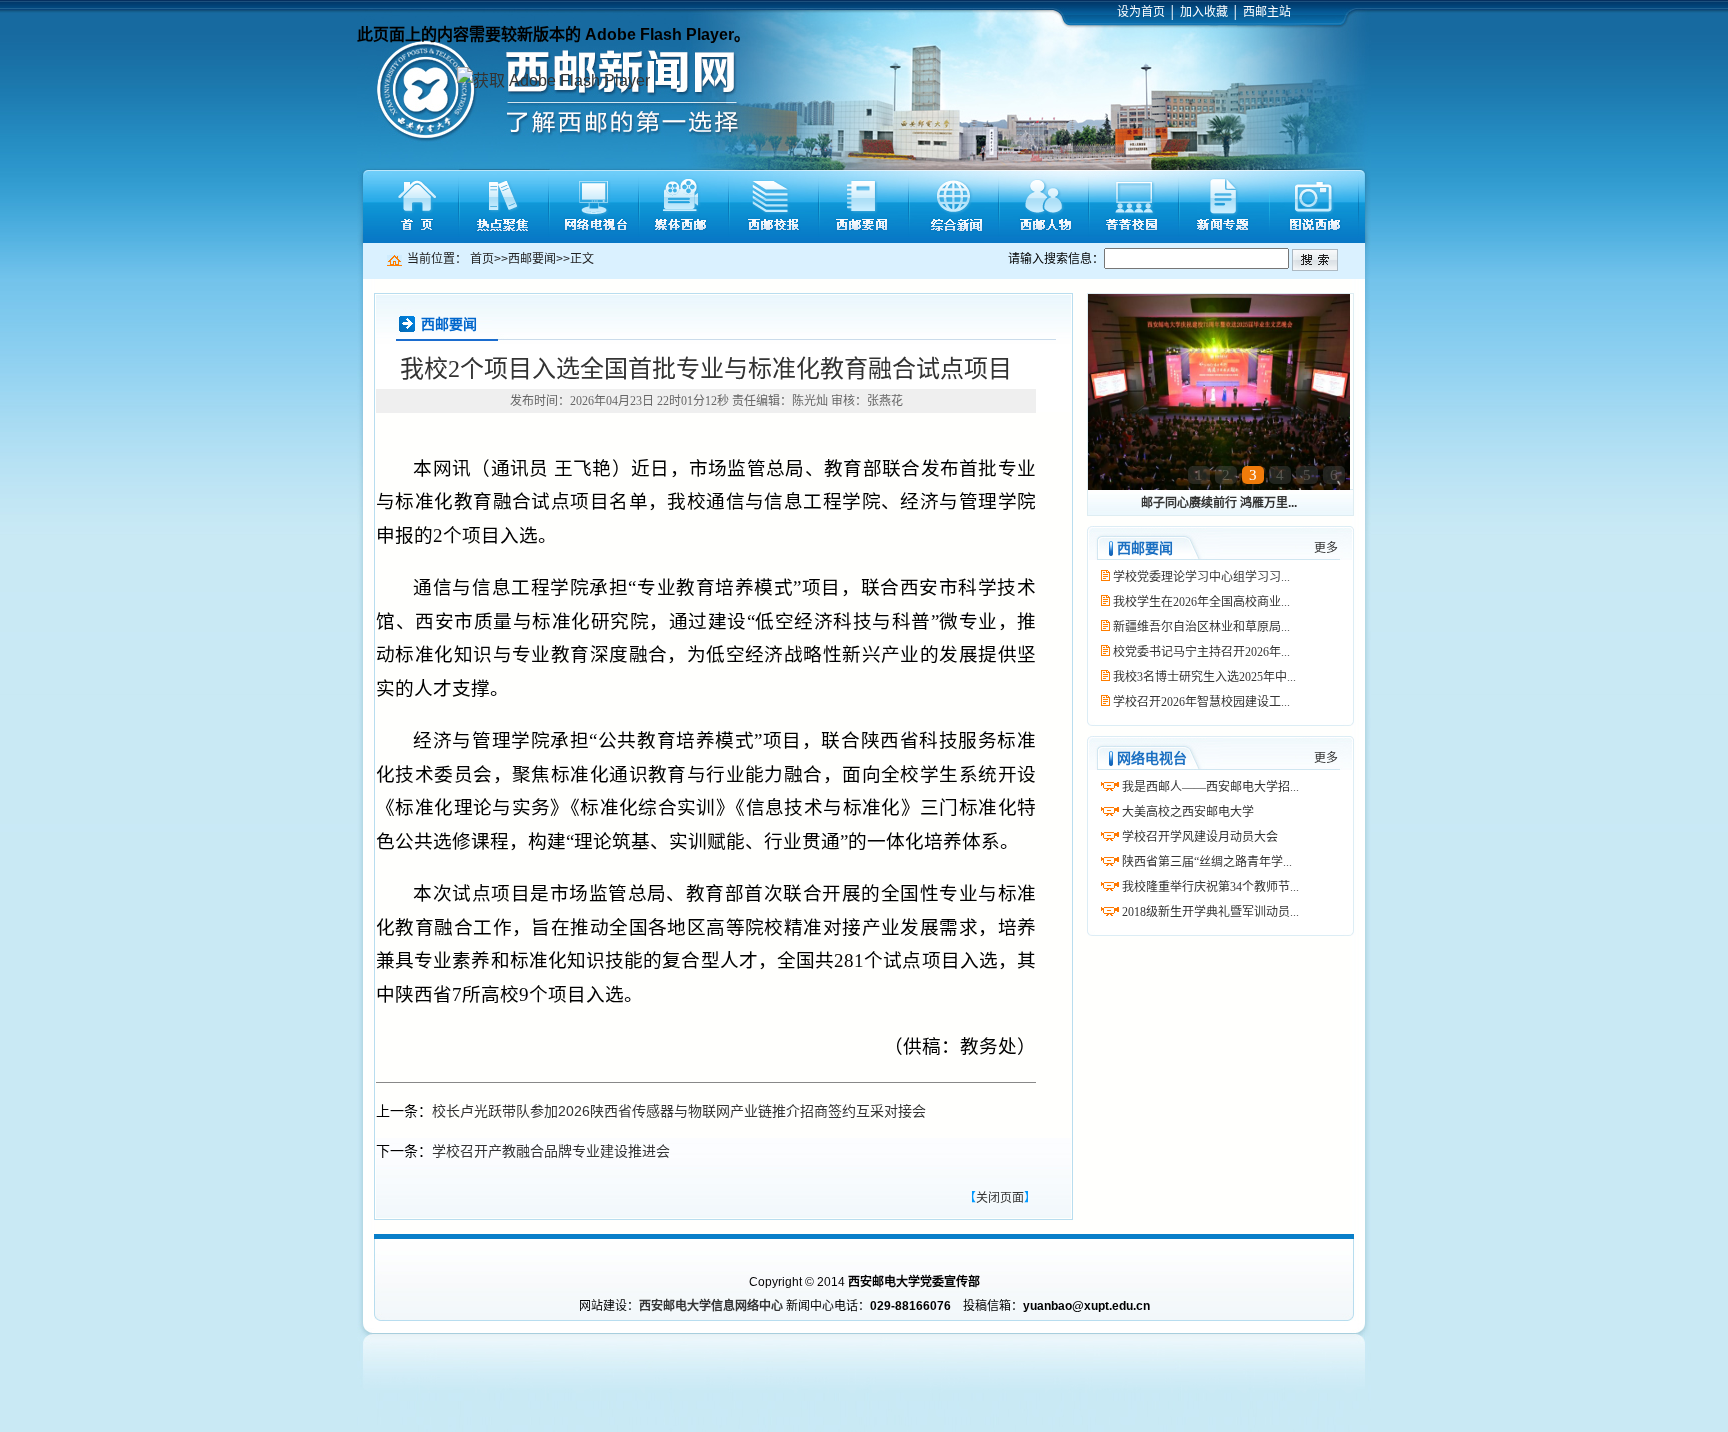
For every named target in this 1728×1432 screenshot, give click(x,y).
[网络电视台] (594, 206)
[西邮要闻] (864, 206)
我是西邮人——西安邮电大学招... (1210, 787)
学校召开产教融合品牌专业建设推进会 (551, 1151)
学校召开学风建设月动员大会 (1200, 837)
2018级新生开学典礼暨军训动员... (1210, 912)
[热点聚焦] (504, 206)
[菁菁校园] (1134, 206)
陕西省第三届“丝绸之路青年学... (1207, 862)
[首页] (414, 206)
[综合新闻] (954, 206)
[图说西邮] (1314, 206)
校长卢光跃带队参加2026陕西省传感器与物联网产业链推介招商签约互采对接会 (679, 1111)
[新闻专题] (1224, 206)
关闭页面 (1000, 1198)
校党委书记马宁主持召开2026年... (1201, 652)
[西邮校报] (774, 206)
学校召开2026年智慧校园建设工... (1201, 702)
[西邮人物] (1044, 206)
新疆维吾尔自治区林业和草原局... (1201, 627)
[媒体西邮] (684, 206)
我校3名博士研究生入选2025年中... (1204, 677)
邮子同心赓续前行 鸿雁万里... (1219, 503)
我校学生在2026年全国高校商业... (1201, 602)
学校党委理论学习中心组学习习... (1201, 577)
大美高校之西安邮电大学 (1188, 812)
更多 (1326, 548)
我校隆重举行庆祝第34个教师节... (1210, 887)
